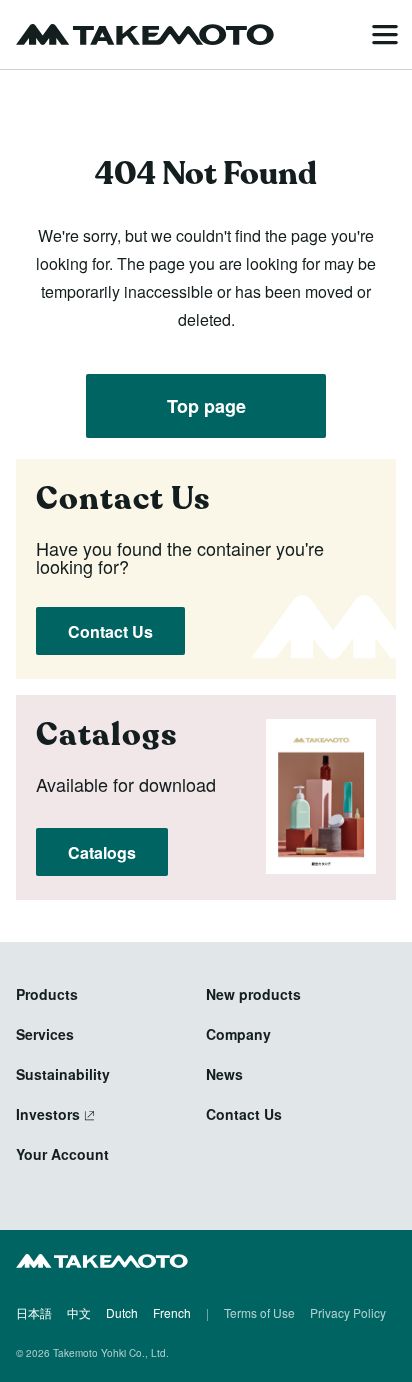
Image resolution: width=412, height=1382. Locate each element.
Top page (206, 406)
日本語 (34, 1312)
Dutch (122, 1312)
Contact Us (110, 631)
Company (238, 1034)
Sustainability (63, 1074)
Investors (48, 1114)
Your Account (62, 1154)
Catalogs (102, 852)
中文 (79, 1312)
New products (253, 994)
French (172, 1312)
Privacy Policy (348, 1312)
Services (45, 1034)
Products (47, 994)
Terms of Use (259, 1312)
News (224, 1074)
